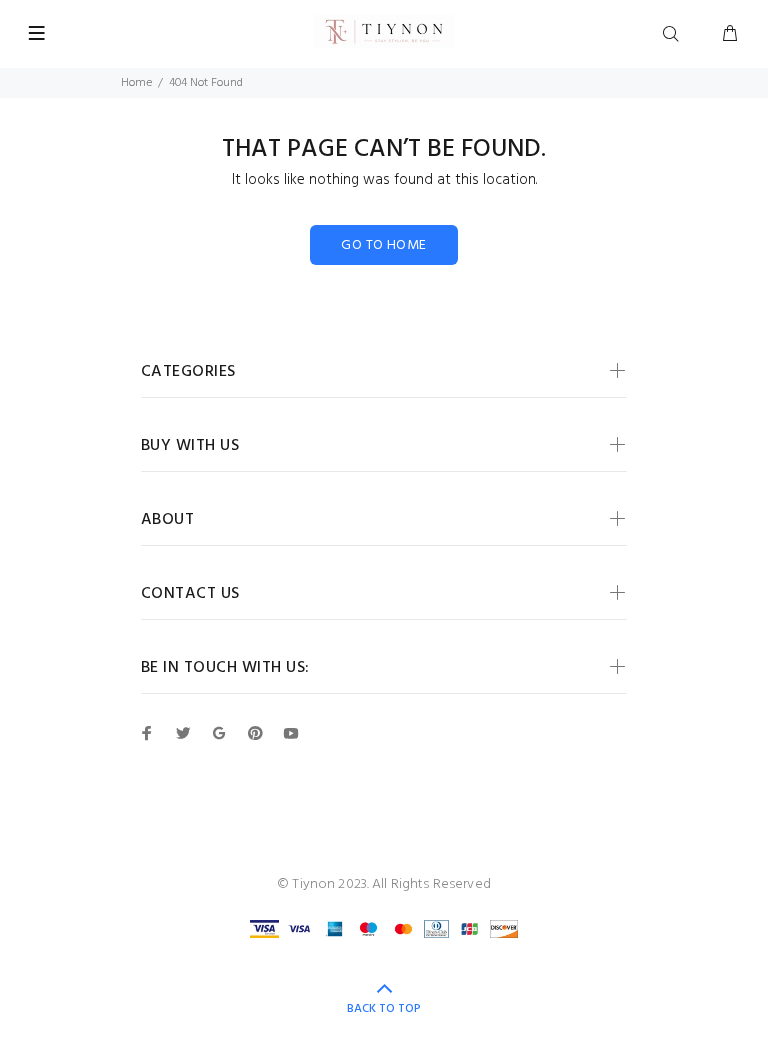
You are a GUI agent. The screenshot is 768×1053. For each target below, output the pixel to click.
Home (136, 83)
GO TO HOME (383, 245)
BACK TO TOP (384, 1009)
